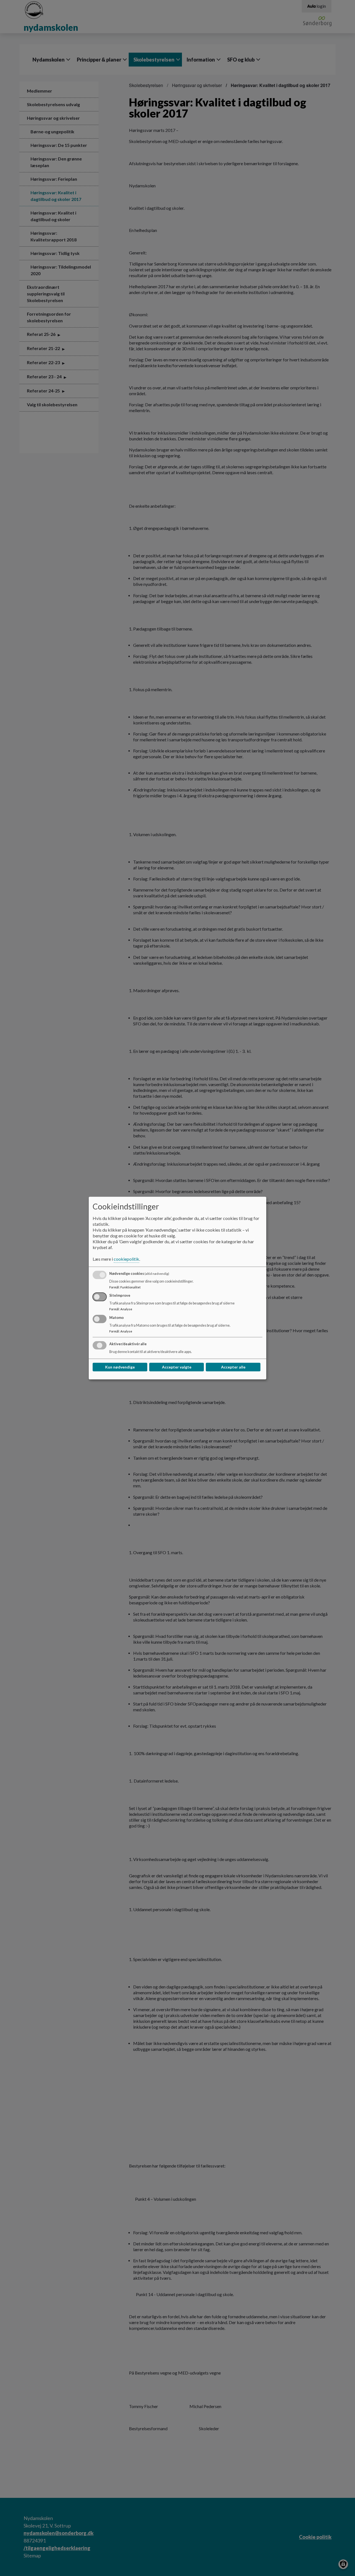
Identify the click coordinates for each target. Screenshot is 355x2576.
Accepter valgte (177, 1367)
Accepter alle (233, 1367)
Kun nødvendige (120, 1367)
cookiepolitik (126, 1259)
